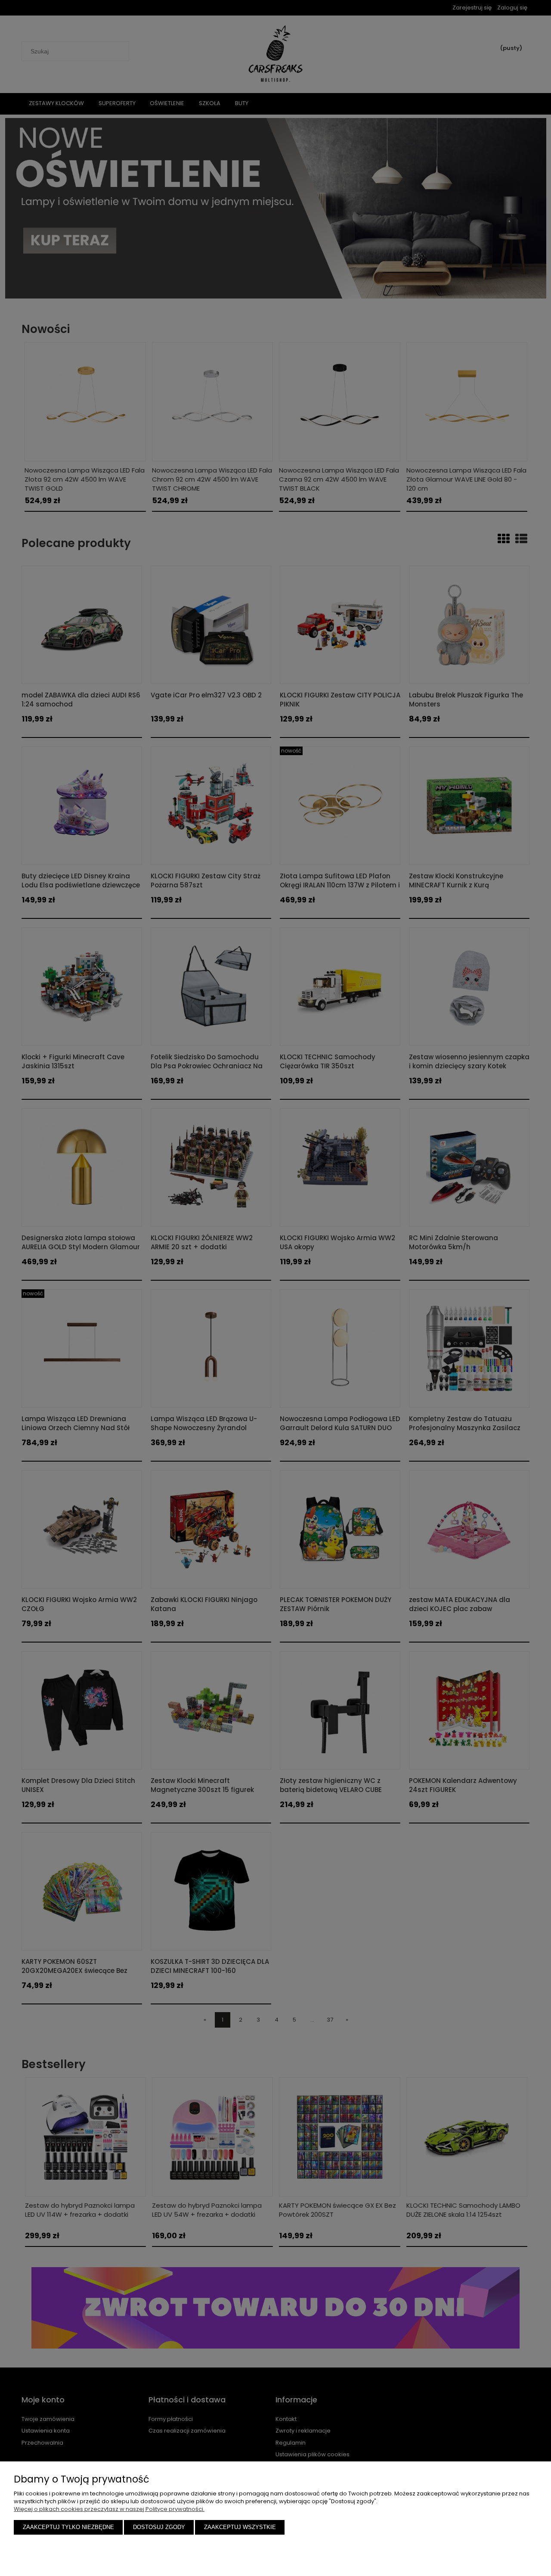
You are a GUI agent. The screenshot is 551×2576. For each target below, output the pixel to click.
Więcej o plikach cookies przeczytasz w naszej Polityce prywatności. (109, 2509)
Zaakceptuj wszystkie (240, 2527)
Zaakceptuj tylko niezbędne (68, 2527)
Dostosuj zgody (159, 2527)
